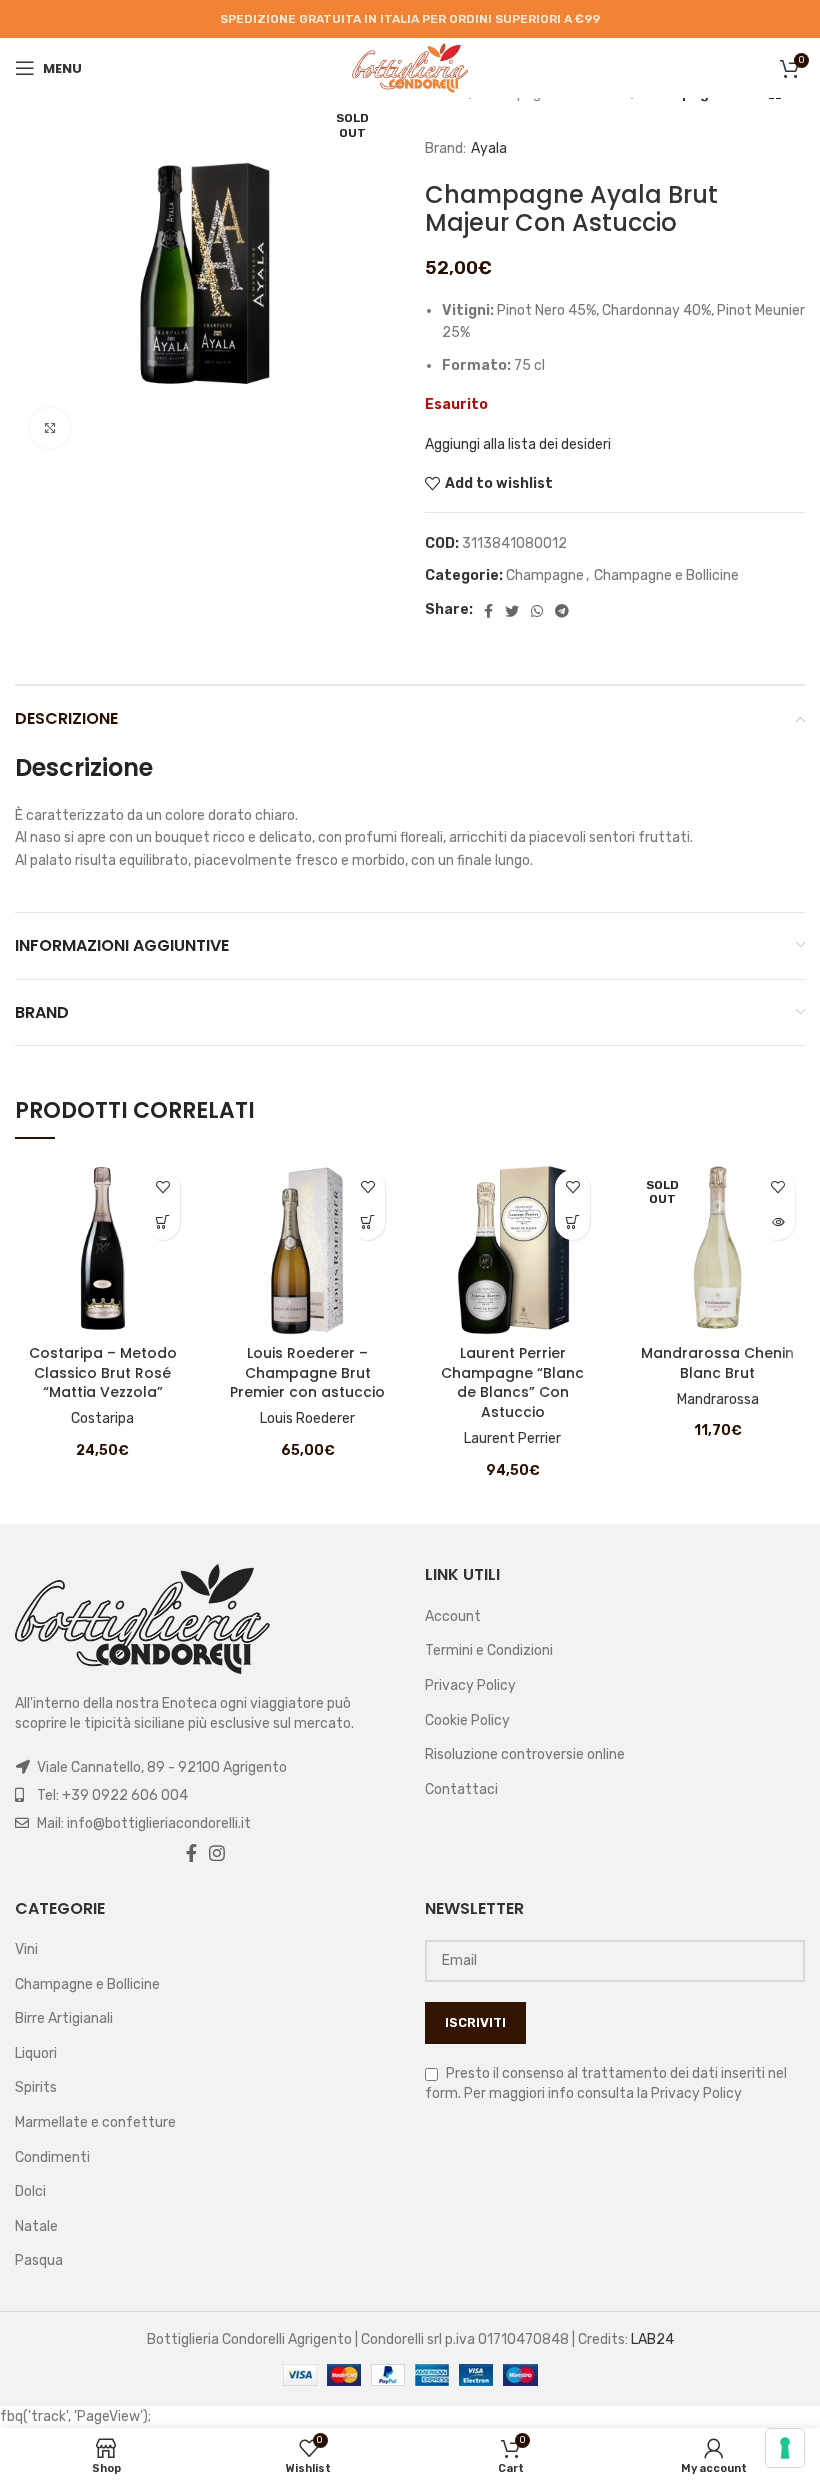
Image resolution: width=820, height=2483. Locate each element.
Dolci (30, 2191)
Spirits (36, 2087)
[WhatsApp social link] (537, 611)
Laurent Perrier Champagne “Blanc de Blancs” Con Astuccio (512, 1382)
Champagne (545, 575)
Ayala (489, 148)
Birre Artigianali (64, 2018)
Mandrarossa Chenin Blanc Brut (717, 1363)
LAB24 (652, 2339)
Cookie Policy (467, 1720)
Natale (36, 2226)
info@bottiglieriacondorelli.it (159, 1823)
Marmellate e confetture (95, 2122)
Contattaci (461, 1789)
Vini (26, 1949)
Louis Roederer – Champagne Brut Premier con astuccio (307, 1372)
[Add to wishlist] (162, 1187)
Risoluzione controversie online (525, 1754)
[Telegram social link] (562, 611)
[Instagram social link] (217, 1853)
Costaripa (102, 1418)
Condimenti (52, 2157)
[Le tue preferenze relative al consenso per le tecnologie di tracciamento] (785, 2448)
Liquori (36, 2053)
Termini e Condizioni (489, 1650)
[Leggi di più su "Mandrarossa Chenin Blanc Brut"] (777, 1222)
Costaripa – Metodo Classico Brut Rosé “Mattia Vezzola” (103, 1372)
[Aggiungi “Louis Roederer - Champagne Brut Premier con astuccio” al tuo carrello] (367, 1222)
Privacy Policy (470, 1685)
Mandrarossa (718, 1399)
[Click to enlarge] (50, 428)
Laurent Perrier (512, 1438)
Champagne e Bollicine (666, 575)
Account (453, 1616)
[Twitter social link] (512, 611)
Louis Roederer (307, 1418)
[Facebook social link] (488, 611)
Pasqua (39, 2260)
